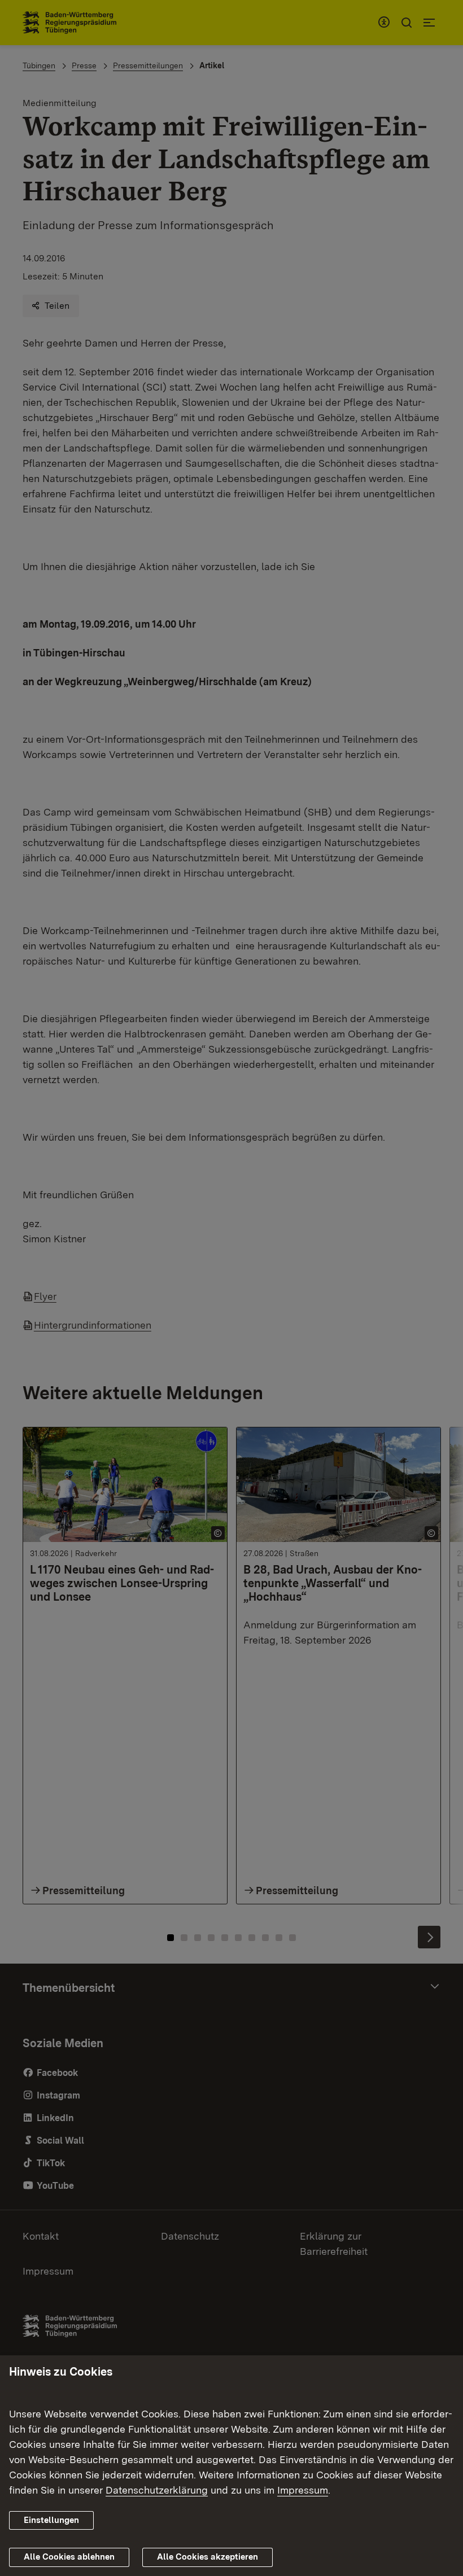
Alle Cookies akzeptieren (208, 2557)
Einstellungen (51, 2520)
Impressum (303, 2490)
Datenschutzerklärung (157, 2490)
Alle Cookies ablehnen (69, 2557)
